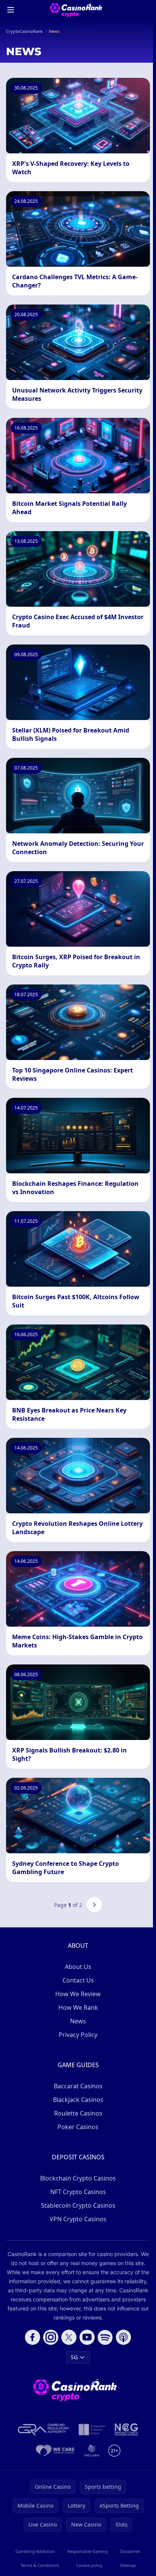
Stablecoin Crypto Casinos (78, 2205)
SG (74, 2357)
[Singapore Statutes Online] (92, 2429)
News (78, 2021)
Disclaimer (130, 2551)
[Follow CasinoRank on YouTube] (87, 2337)
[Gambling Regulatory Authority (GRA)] (44, 2429)
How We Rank (78, 2007)
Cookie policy (89, 2565)
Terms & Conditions (40, 2565)
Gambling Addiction (35, 2551)
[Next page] (94, 1905)
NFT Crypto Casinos (78, 2192)
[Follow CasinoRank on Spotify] (105, 2337)
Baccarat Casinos (78, 2086)
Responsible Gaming (88, 2551)
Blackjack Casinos (78, 2100)
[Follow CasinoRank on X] (69, 2337)
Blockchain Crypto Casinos (78, 2178)
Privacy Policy (78, 2035)
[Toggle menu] (11, 10)
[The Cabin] (92, 2451)
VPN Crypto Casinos (78, 2219)
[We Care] (55, 2451)
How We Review (78, 1994)
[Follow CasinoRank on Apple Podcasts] (123, 2337)
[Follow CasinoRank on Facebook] (33, 2337)
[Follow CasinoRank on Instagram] (51, 2337)
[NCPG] (126, 2429)
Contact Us (78, 1980)
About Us (78, 1967)
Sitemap (128, 2565)
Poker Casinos (78, 2127)
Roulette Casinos (78, 2113)
